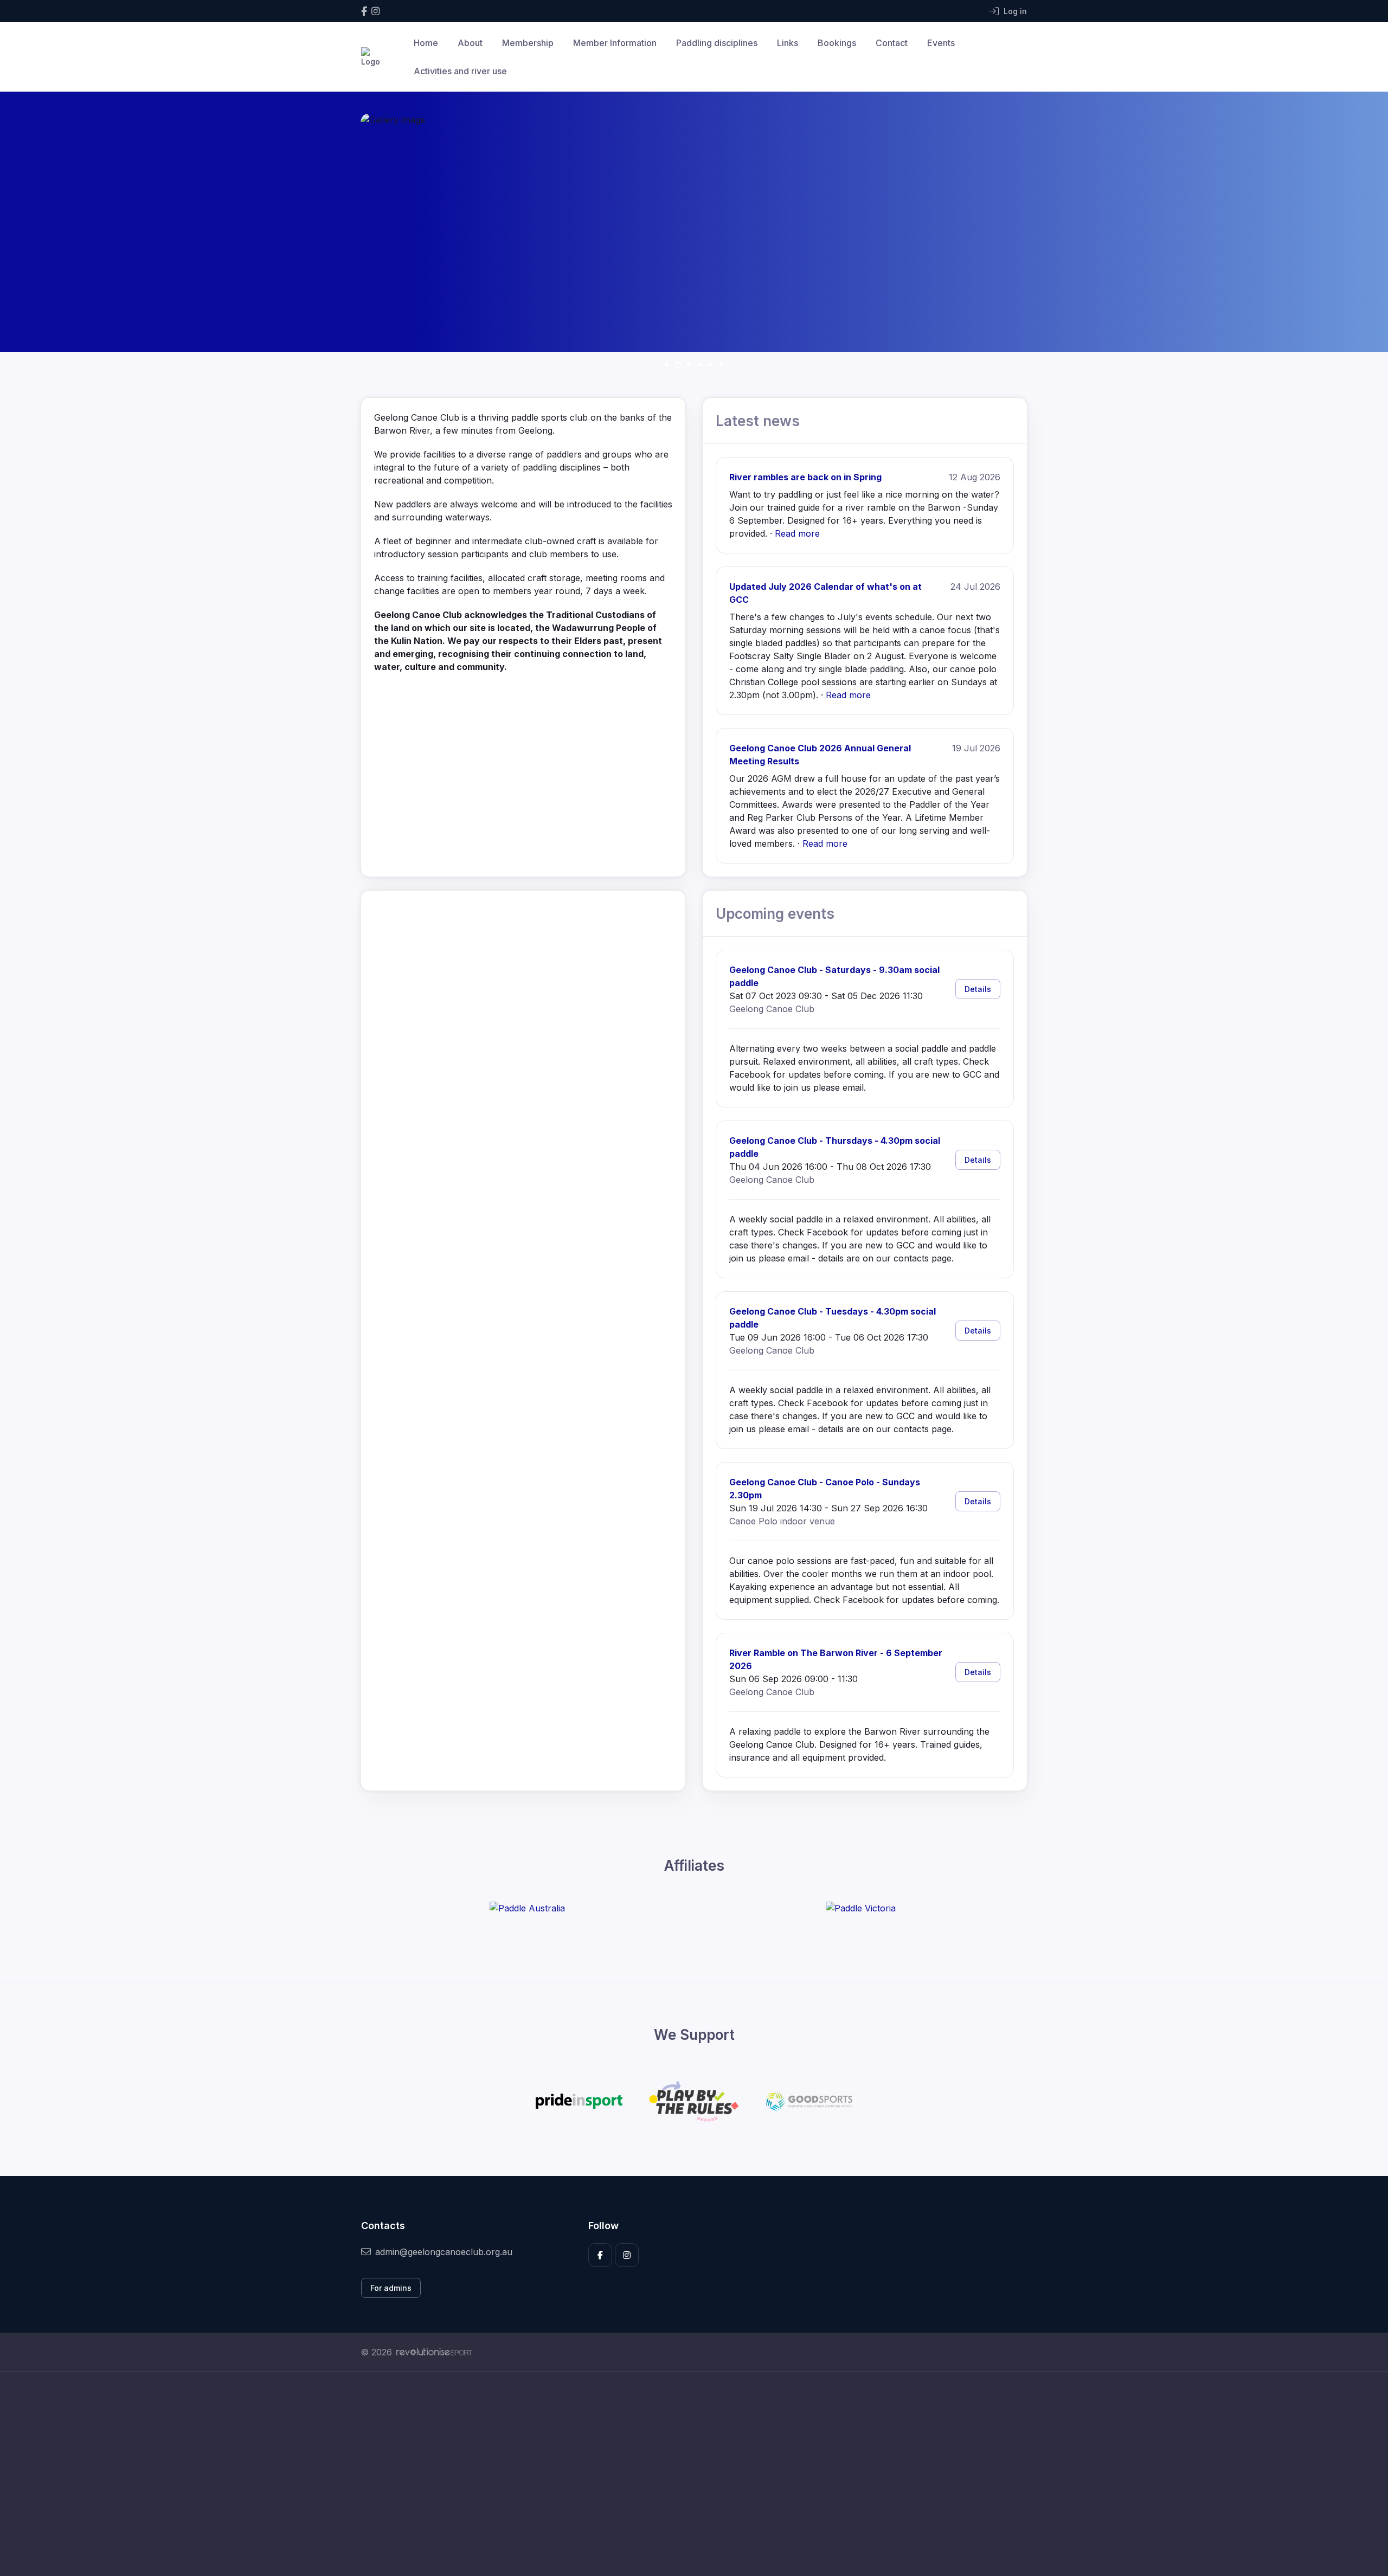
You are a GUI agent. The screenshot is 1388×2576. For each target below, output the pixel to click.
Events (941, 43)
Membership (528, 43)
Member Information (615, 43)
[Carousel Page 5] (710, 365)
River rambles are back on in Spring (805, 477)
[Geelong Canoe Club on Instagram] (375, 11)
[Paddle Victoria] (861, 1908)
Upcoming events (775, 914)
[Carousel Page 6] (721, 365)
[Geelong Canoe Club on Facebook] (364, 11)
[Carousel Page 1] (667, 365)
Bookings (837, 43)
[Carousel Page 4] (699, 365)
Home (426, 43)
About (470, 43)
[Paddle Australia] (527, 1908)
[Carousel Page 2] (678, 365)
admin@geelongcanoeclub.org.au (444, 2252)
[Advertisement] (686, 2474)
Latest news (758, 421)
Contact (892, 43)
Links (788, 43)
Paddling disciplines (717, 43)
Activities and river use (460, 71)
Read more (797, 533)
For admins (391, 2288)
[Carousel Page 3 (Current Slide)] (689, 365)
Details (978, 989)
